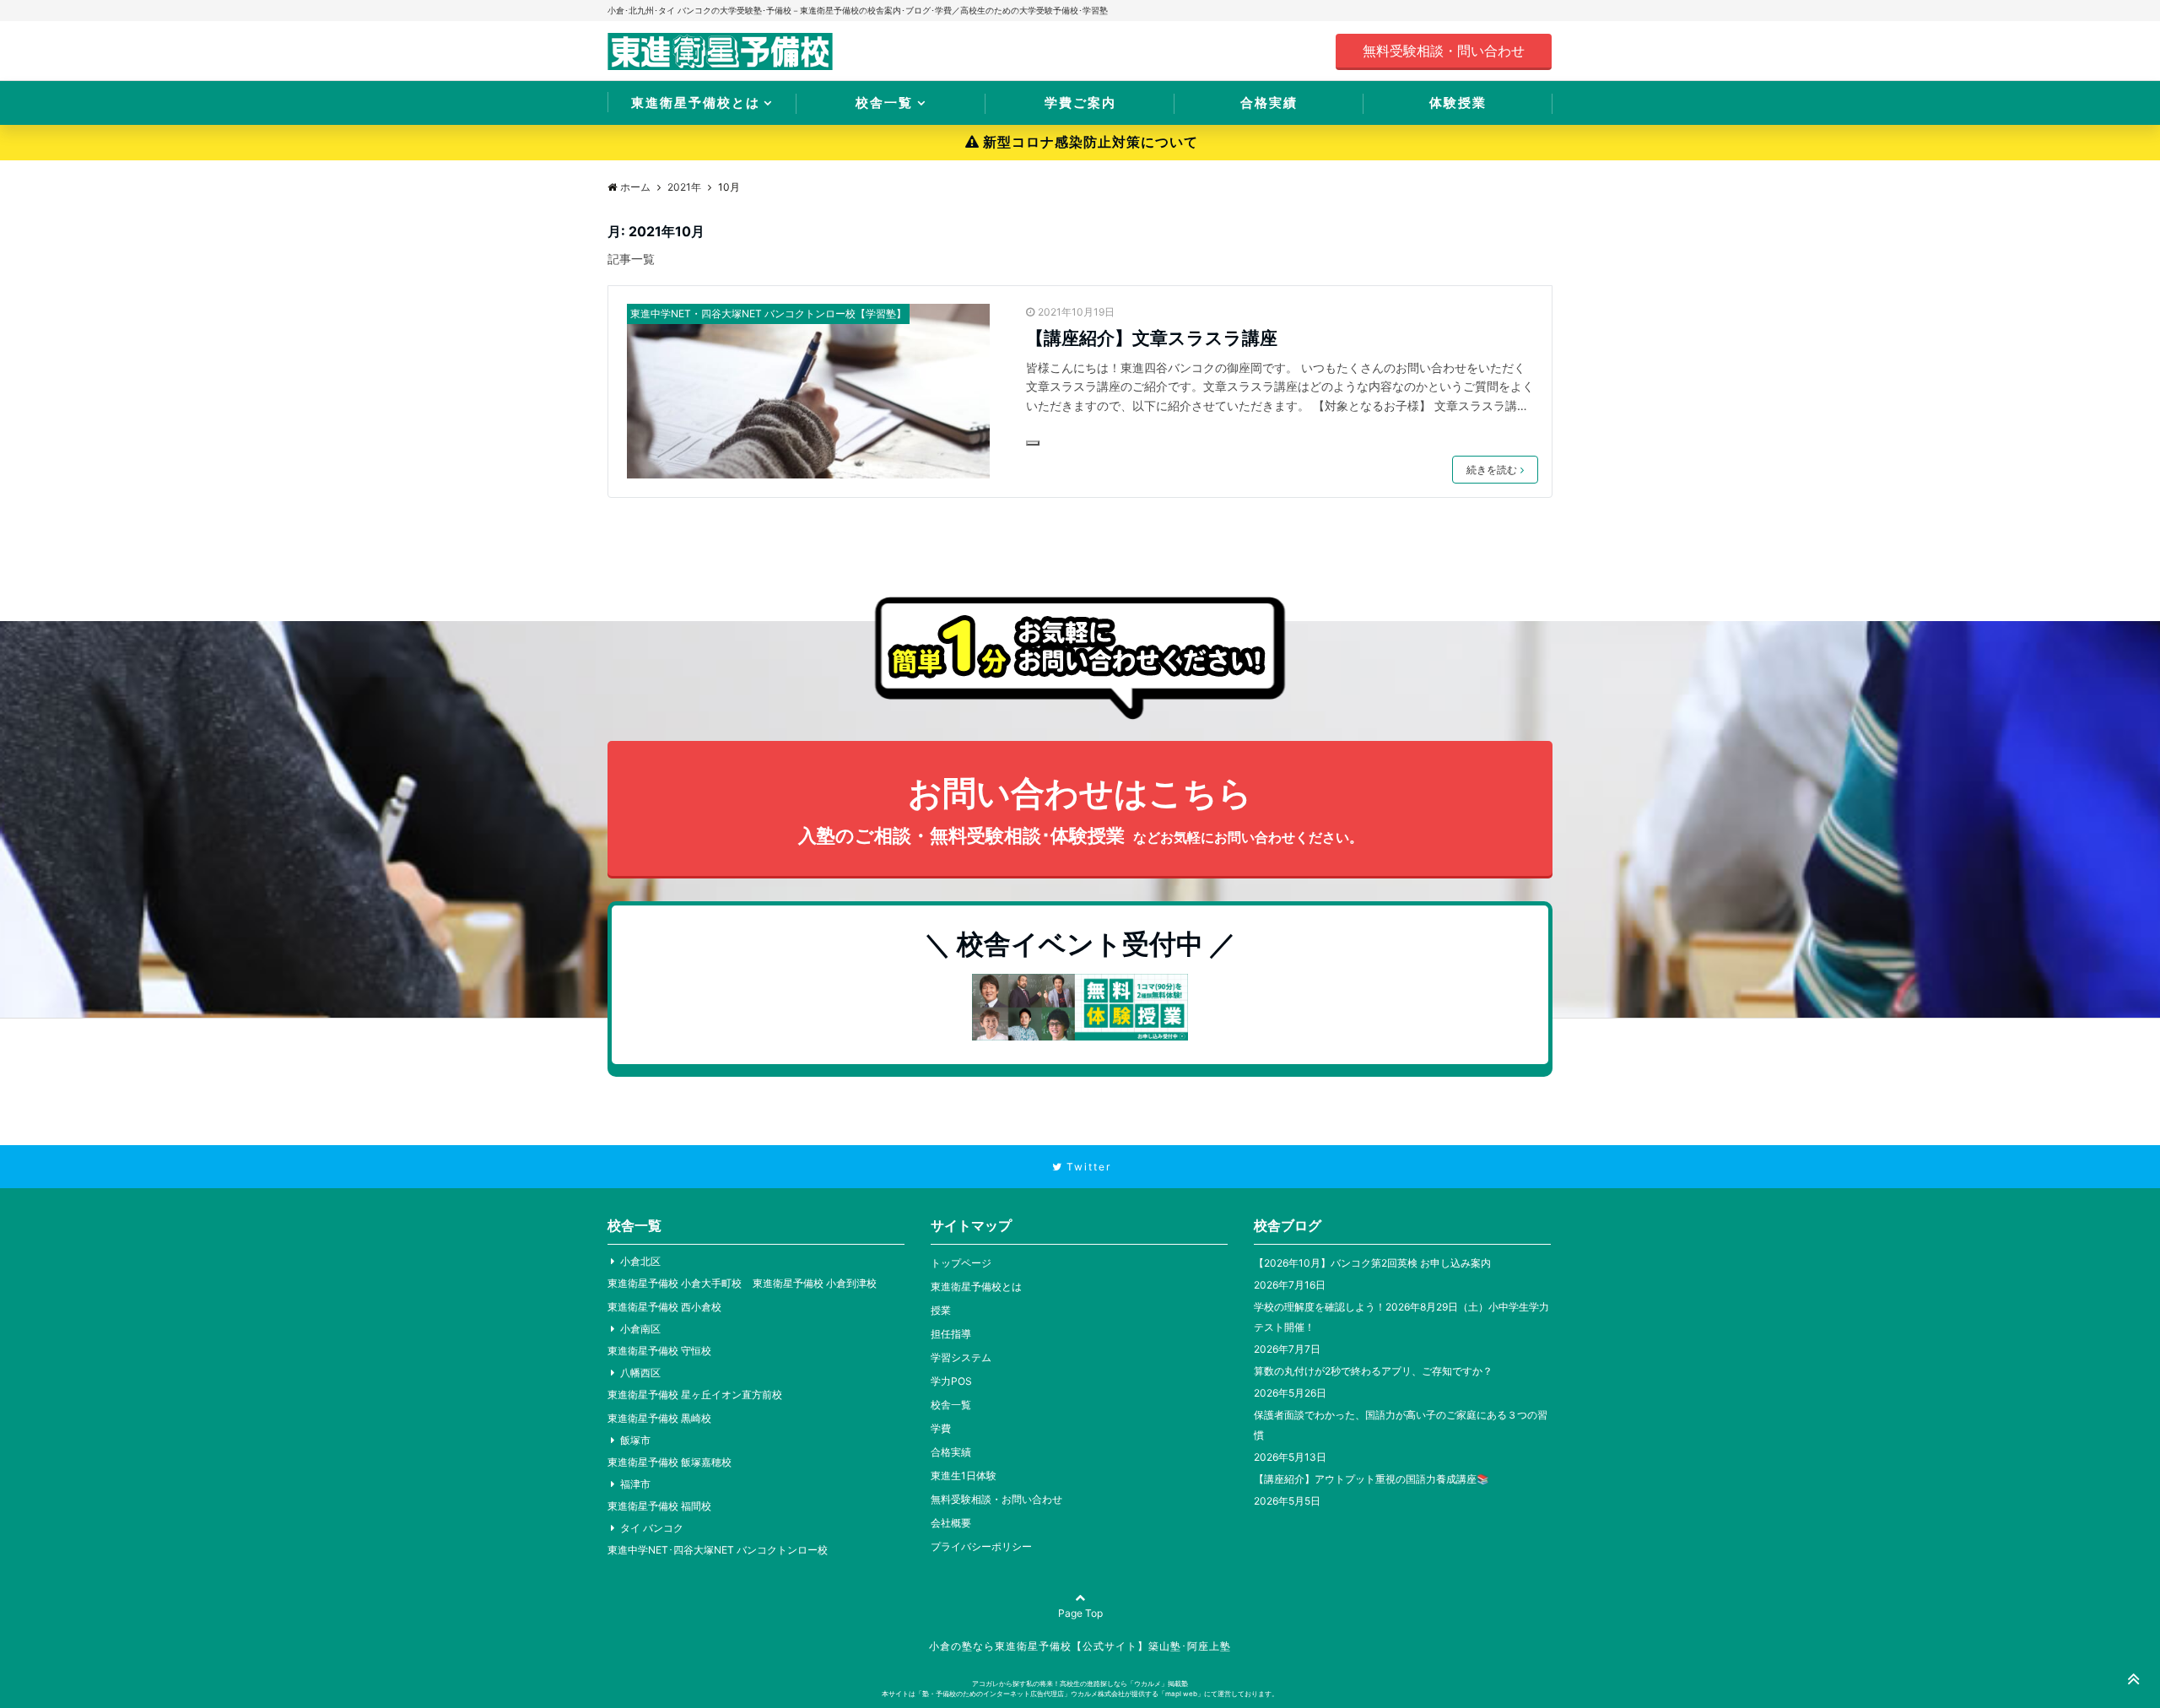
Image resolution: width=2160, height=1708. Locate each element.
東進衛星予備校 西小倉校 (664, 1307)
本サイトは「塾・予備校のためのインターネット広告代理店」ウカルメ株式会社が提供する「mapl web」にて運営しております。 (1080, 1694)
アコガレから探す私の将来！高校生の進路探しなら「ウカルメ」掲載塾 (1080, 1684)
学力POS (951, 1381)
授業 (941, 1310)
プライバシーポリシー (981, 1546)
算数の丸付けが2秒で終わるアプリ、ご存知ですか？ (1373, 1371)
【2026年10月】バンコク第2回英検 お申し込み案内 (1372, 1263)
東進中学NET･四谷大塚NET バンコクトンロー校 (718, 1550)
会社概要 (951, 1523)
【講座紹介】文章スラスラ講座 (1152, 338)
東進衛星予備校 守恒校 (659, 1351)
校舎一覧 (884, 103)
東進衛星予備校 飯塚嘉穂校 (670, 1462)
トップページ (961, 1263)
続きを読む (1492, 470)
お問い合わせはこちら (1080, 809)
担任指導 (951, 1334)
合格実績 (1269, 103)
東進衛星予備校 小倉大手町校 (675, 1283)
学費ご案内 (1080, 103)
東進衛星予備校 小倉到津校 (815, 1283)
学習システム (961, 1357)
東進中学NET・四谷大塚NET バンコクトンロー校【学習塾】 (768, 313)
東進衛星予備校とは (696, 103)
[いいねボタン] (1033, 443)
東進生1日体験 (964, 1476)
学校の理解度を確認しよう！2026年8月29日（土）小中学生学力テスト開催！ (1401, 1317)
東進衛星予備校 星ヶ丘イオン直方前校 (695, 1395)
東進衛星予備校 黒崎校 (659, 1418)
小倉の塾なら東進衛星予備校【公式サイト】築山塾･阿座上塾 (1080, 1646)
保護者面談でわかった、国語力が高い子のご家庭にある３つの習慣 (1401, 1425)
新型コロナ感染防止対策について (1091, 142)
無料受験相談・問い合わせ (1444, 51)
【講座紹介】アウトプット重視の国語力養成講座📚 (1372, 1479)
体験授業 (1458, 103)
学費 (941, 1428)
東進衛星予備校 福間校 (659, 1506)
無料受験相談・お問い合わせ (996, 1499)
